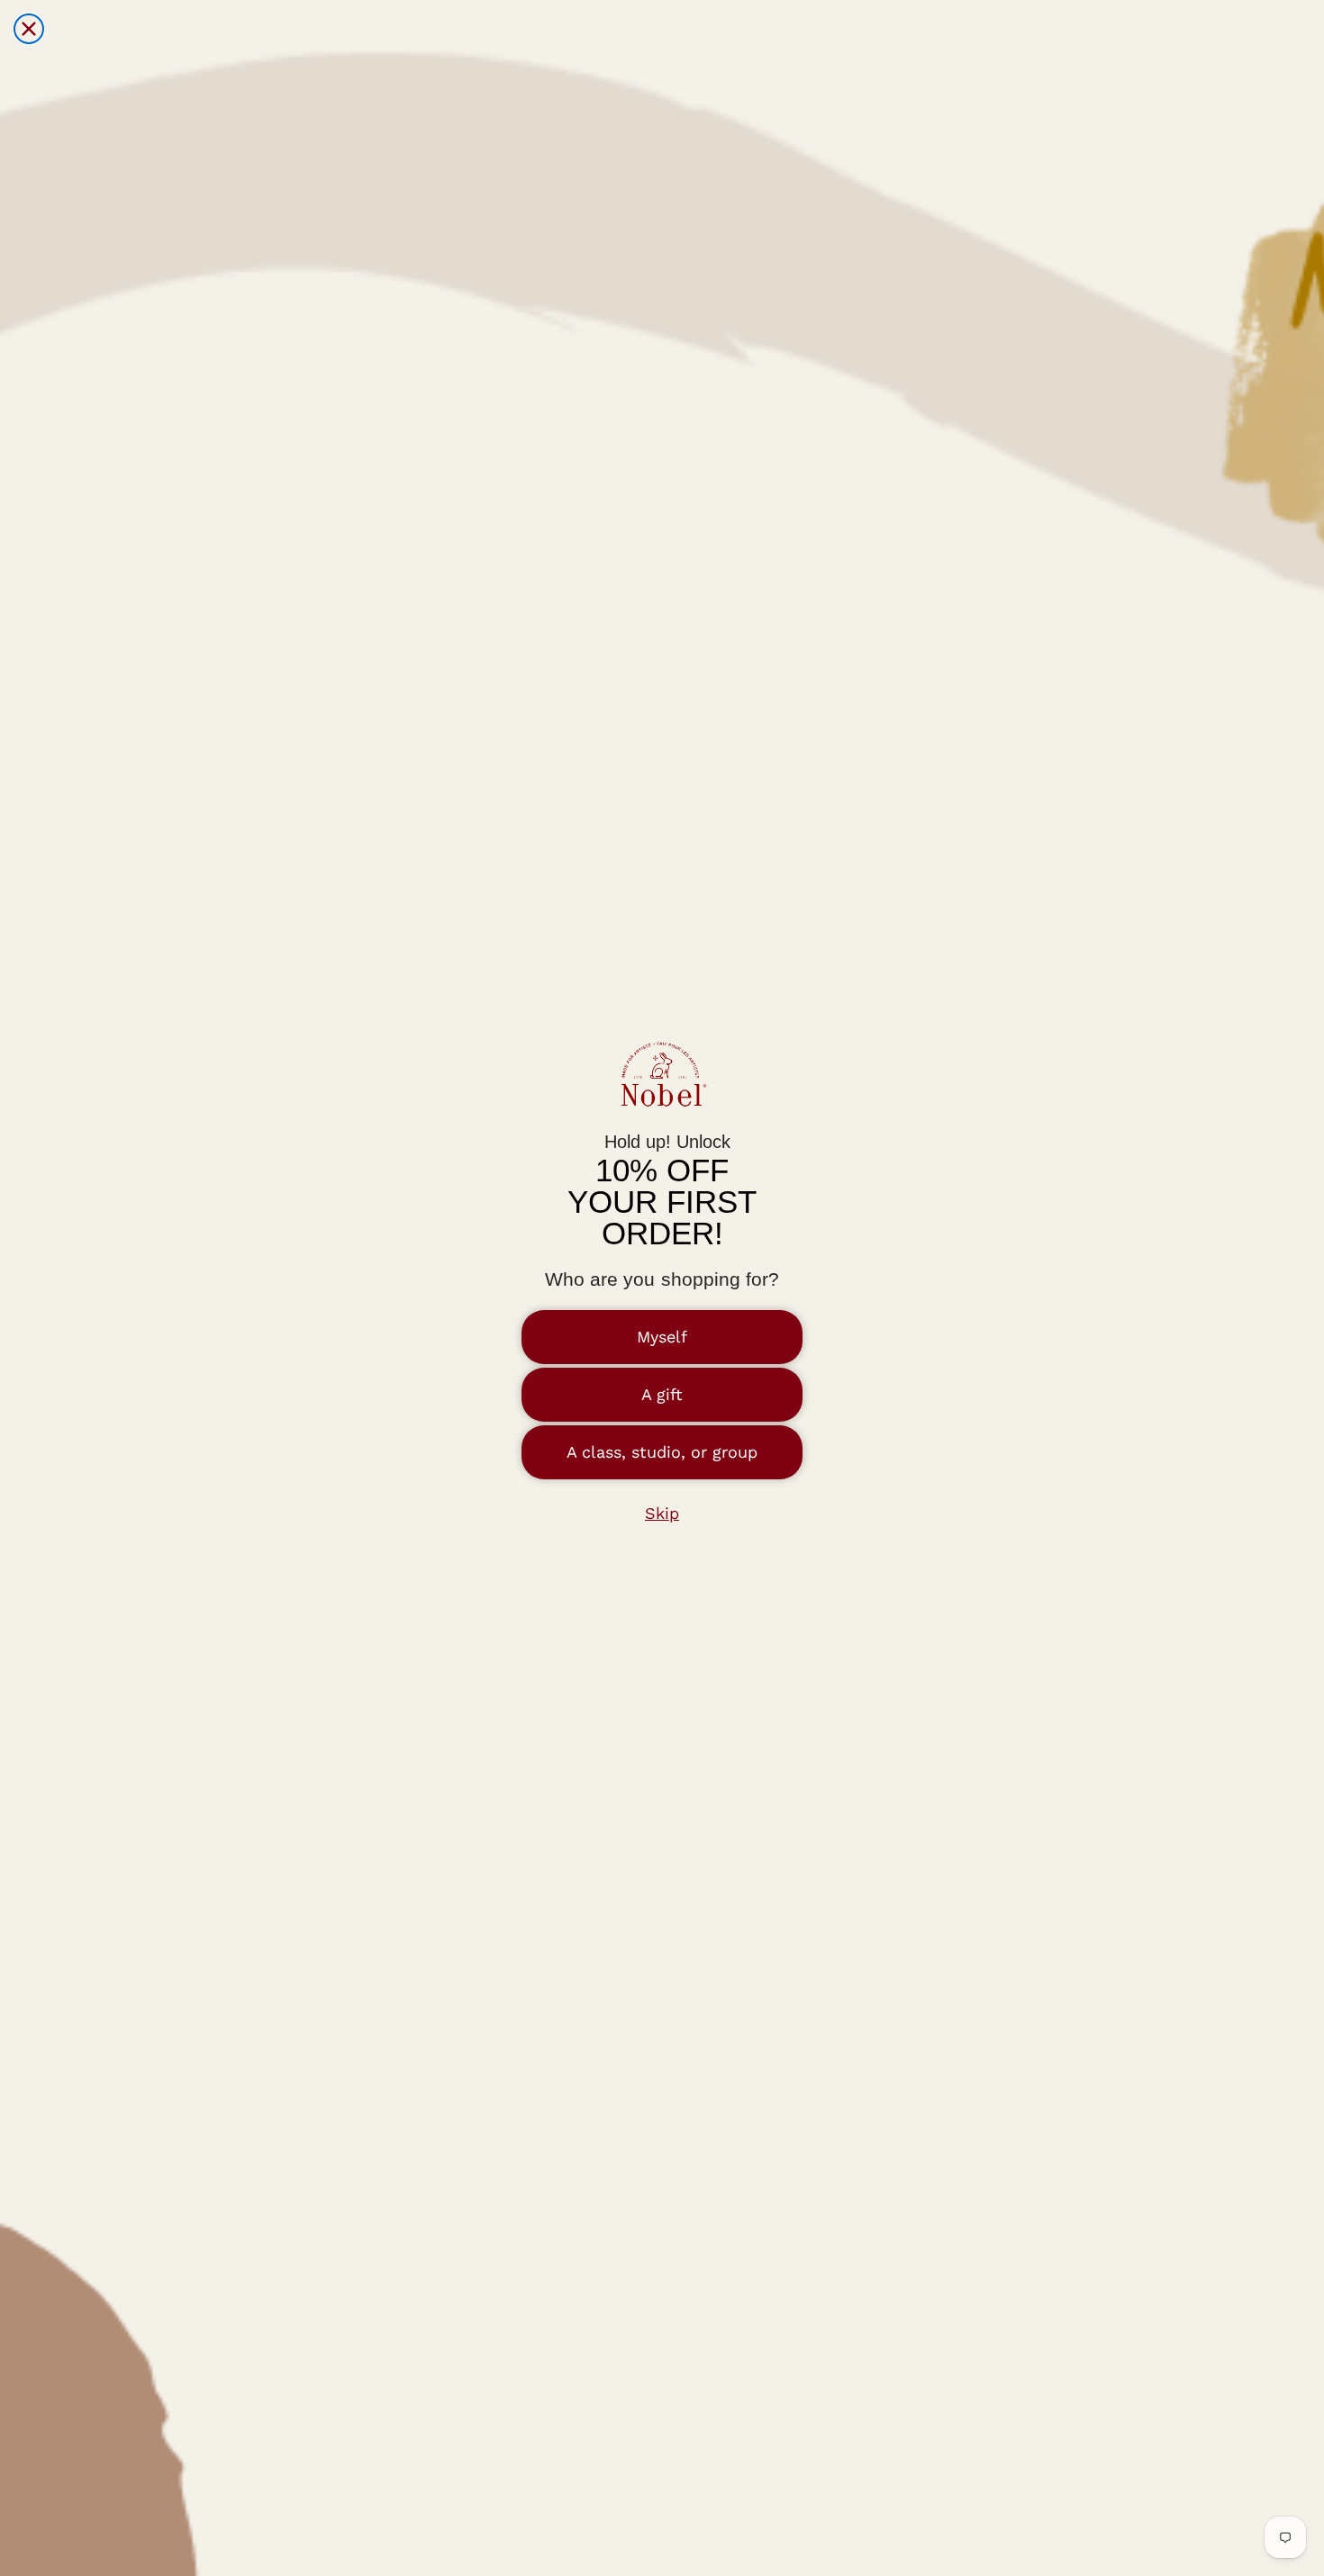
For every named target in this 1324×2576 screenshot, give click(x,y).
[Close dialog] (29, 29)
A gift (662, 1394)
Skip (662, 1513)
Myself (662, 1337)
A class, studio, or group (662, 1452)
